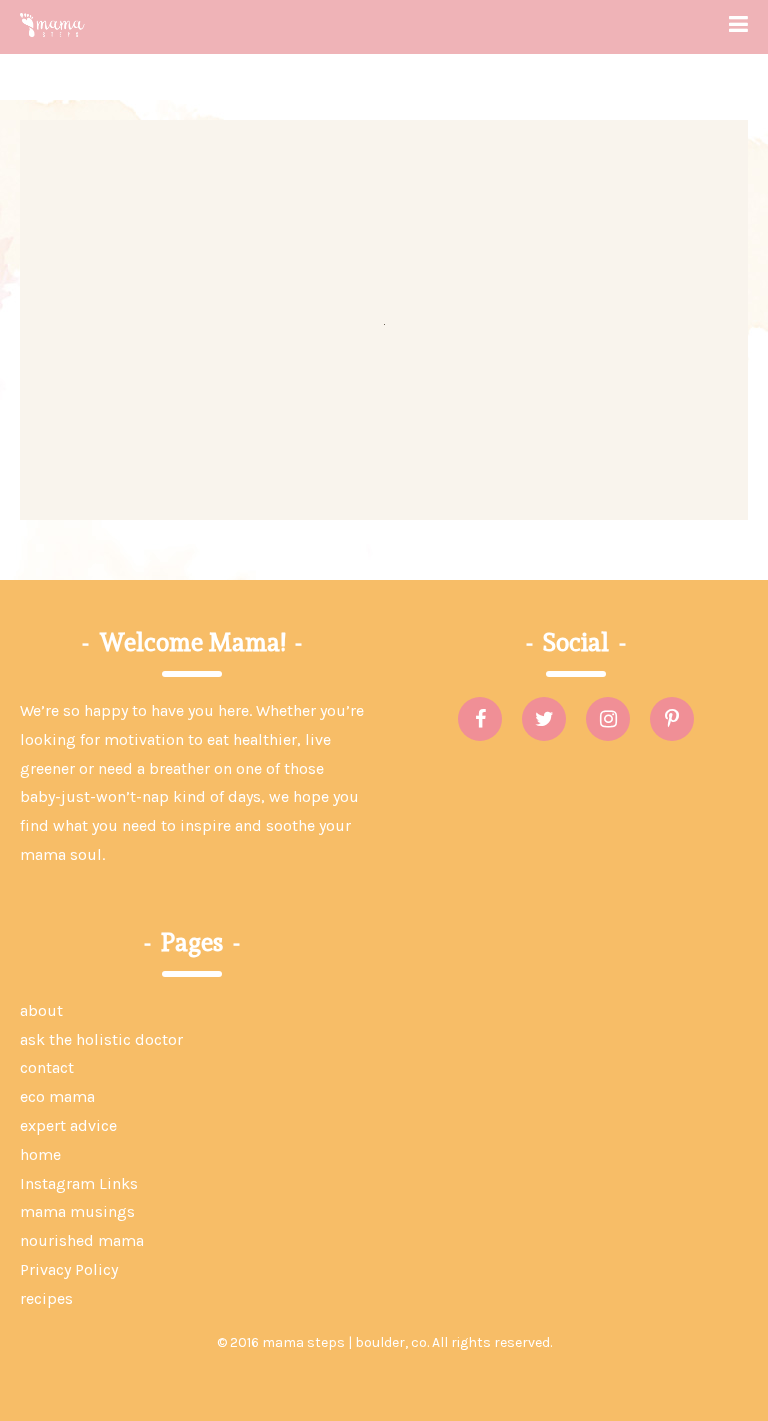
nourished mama (82, 1240)
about (41, 1010)
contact (47, 1067)
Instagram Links (79, 1183)
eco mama (57, 1096)
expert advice (68, 1125)
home (40, 1154)
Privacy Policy (69, 1269)
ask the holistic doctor (101, 1039)
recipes (46, 1298)
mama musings (77, 1211)
